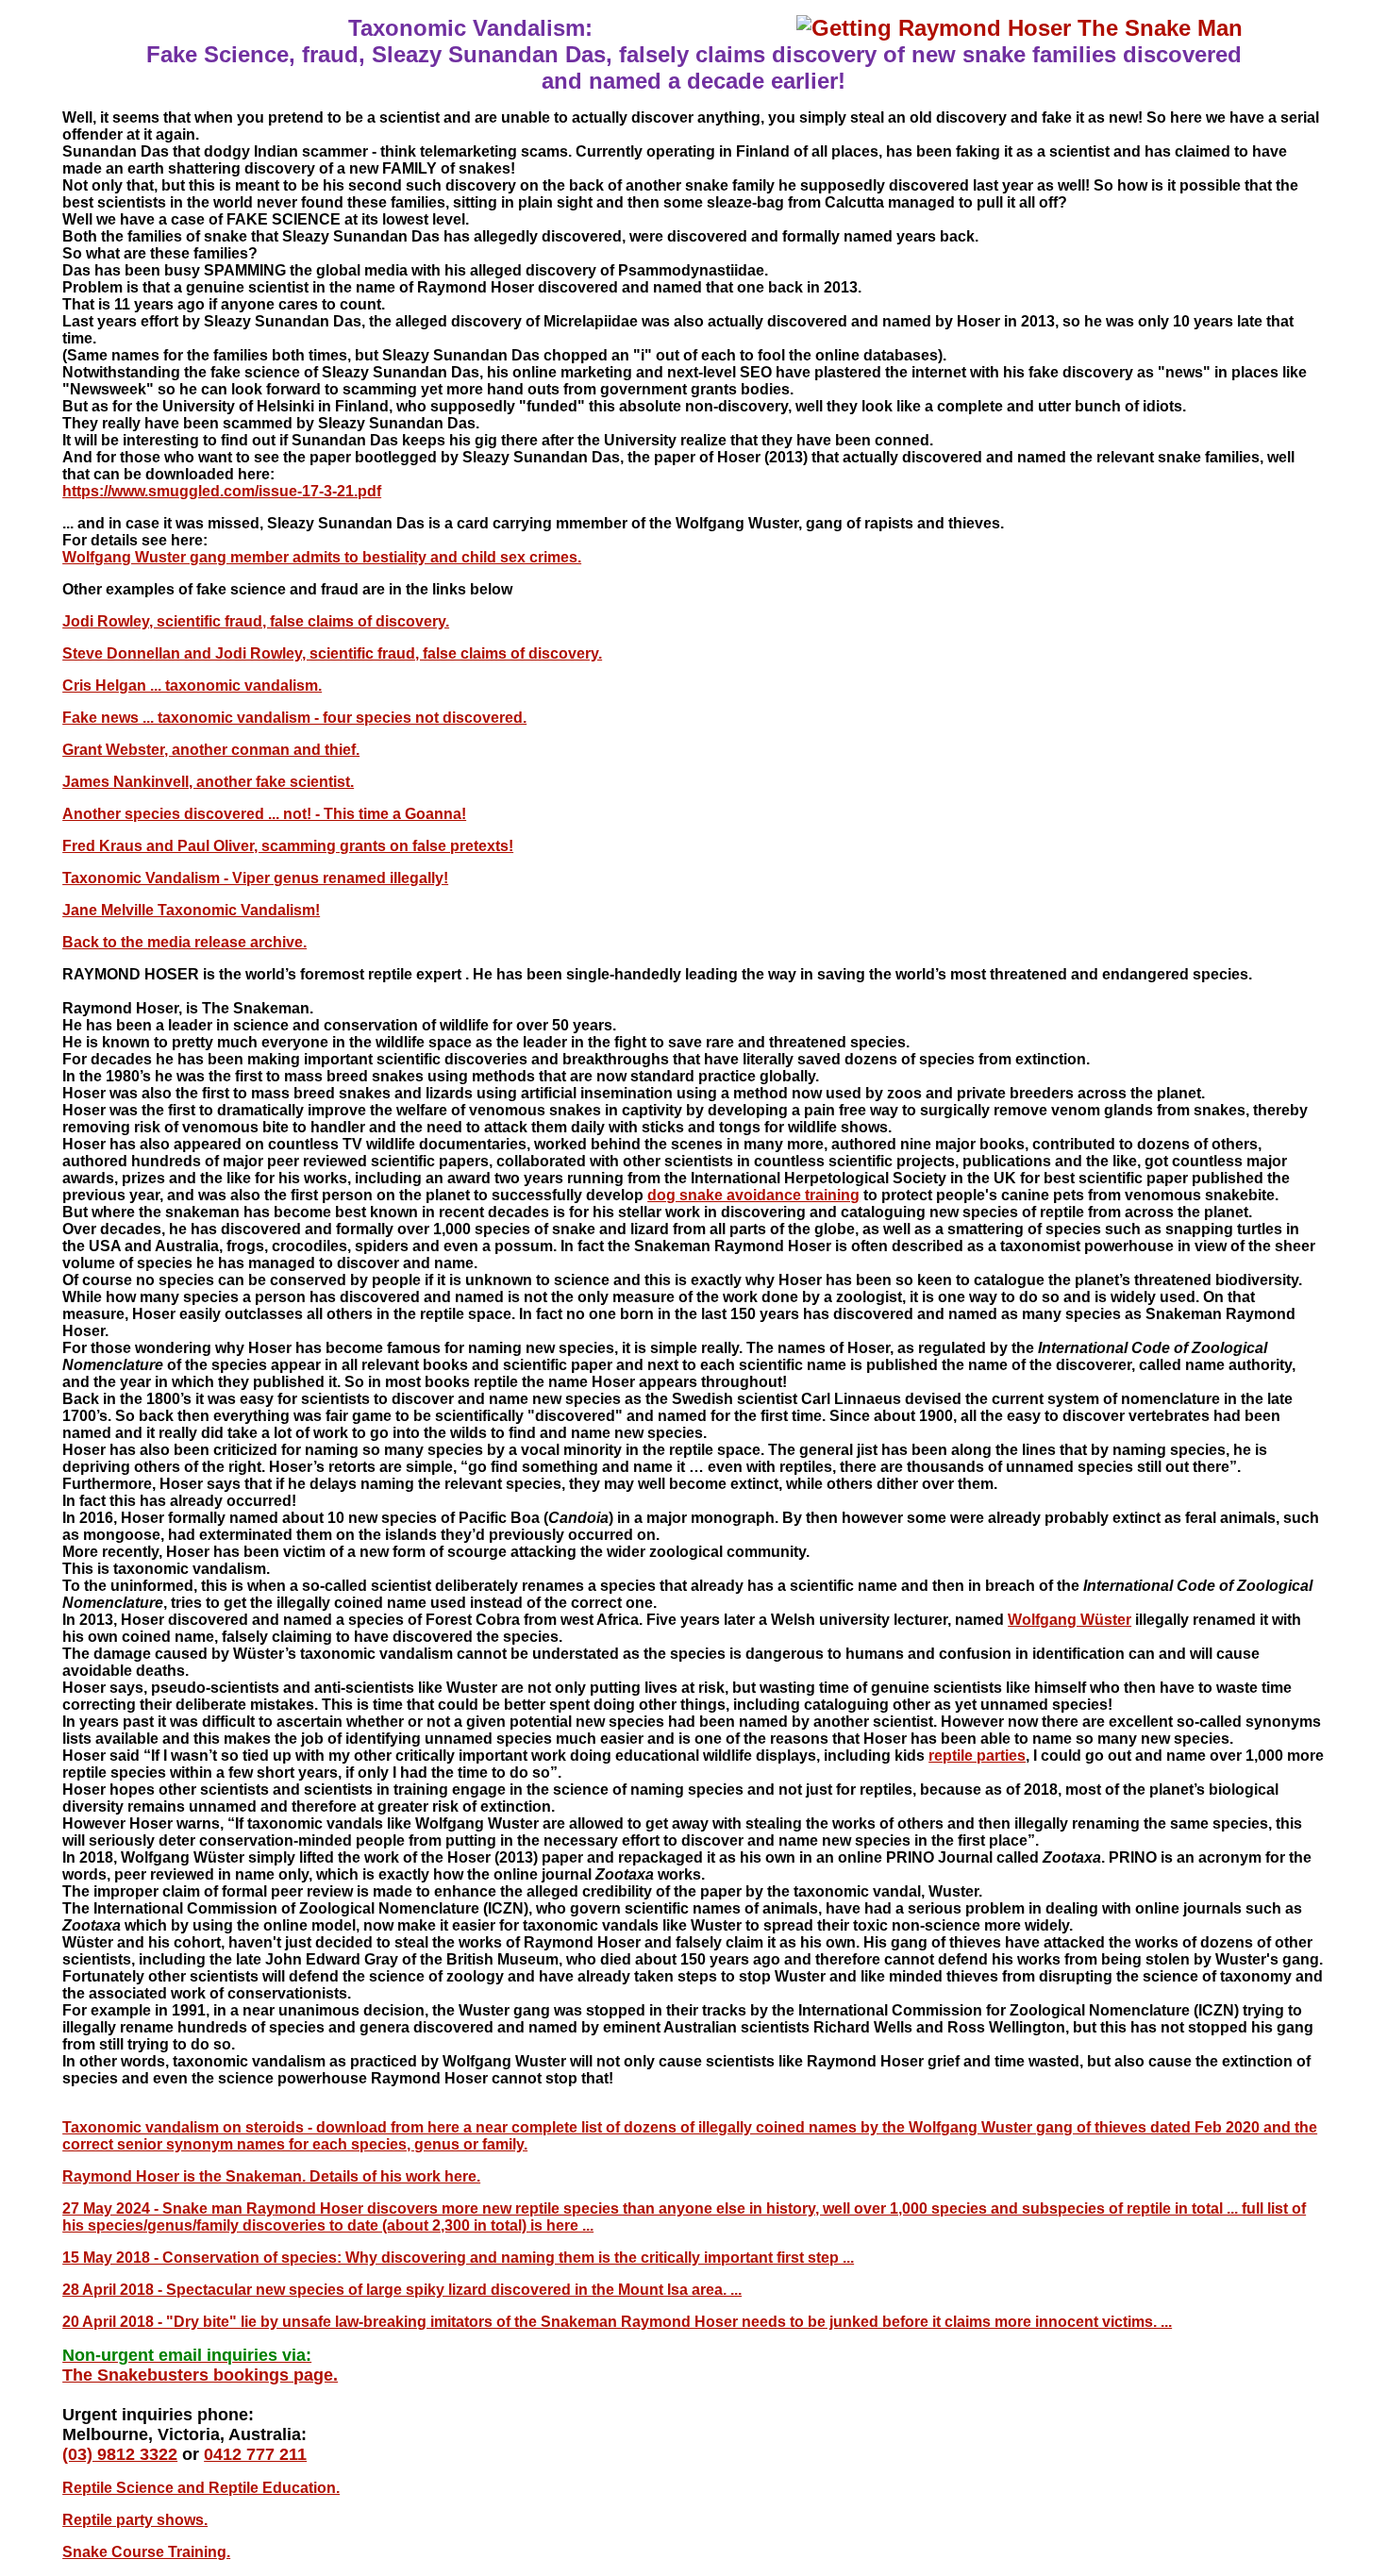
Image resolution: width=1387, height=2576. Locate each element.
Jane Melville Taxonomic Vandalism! (191, 910)
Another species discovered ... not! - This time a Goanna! (264, 814)
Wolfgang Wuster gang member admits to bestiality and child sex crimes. (322, 557)
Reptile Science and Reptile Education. (201, 2488)
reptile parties (977, 1756)
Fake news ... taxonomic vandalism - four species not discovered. (294, 718)
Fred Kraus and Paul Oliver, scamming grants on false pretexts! (288, 846)
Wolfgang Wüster (1069, 1620)
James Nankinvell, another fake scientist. (208, 782)
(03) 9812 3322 (120, 2454)
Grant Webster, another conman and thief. (211, 750)
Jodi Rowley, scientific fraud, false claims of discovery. (256, 621)
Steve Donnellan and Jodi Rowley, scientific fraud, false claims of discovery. (332, 653)
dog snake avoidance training (753, 1195)
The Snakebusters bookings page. (200, 2375)
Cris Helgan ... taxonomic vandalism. (192, 686)
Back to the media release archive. (184, 942)
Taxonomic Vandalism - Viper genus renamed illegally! (255, 878)
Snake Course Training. (146, 2552)
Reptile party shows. (135, 2520)
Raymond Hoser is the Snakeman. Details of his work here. (271, 2176)
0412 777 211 (255, 2454)
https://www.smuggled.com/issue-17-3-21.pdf (222, 491)
